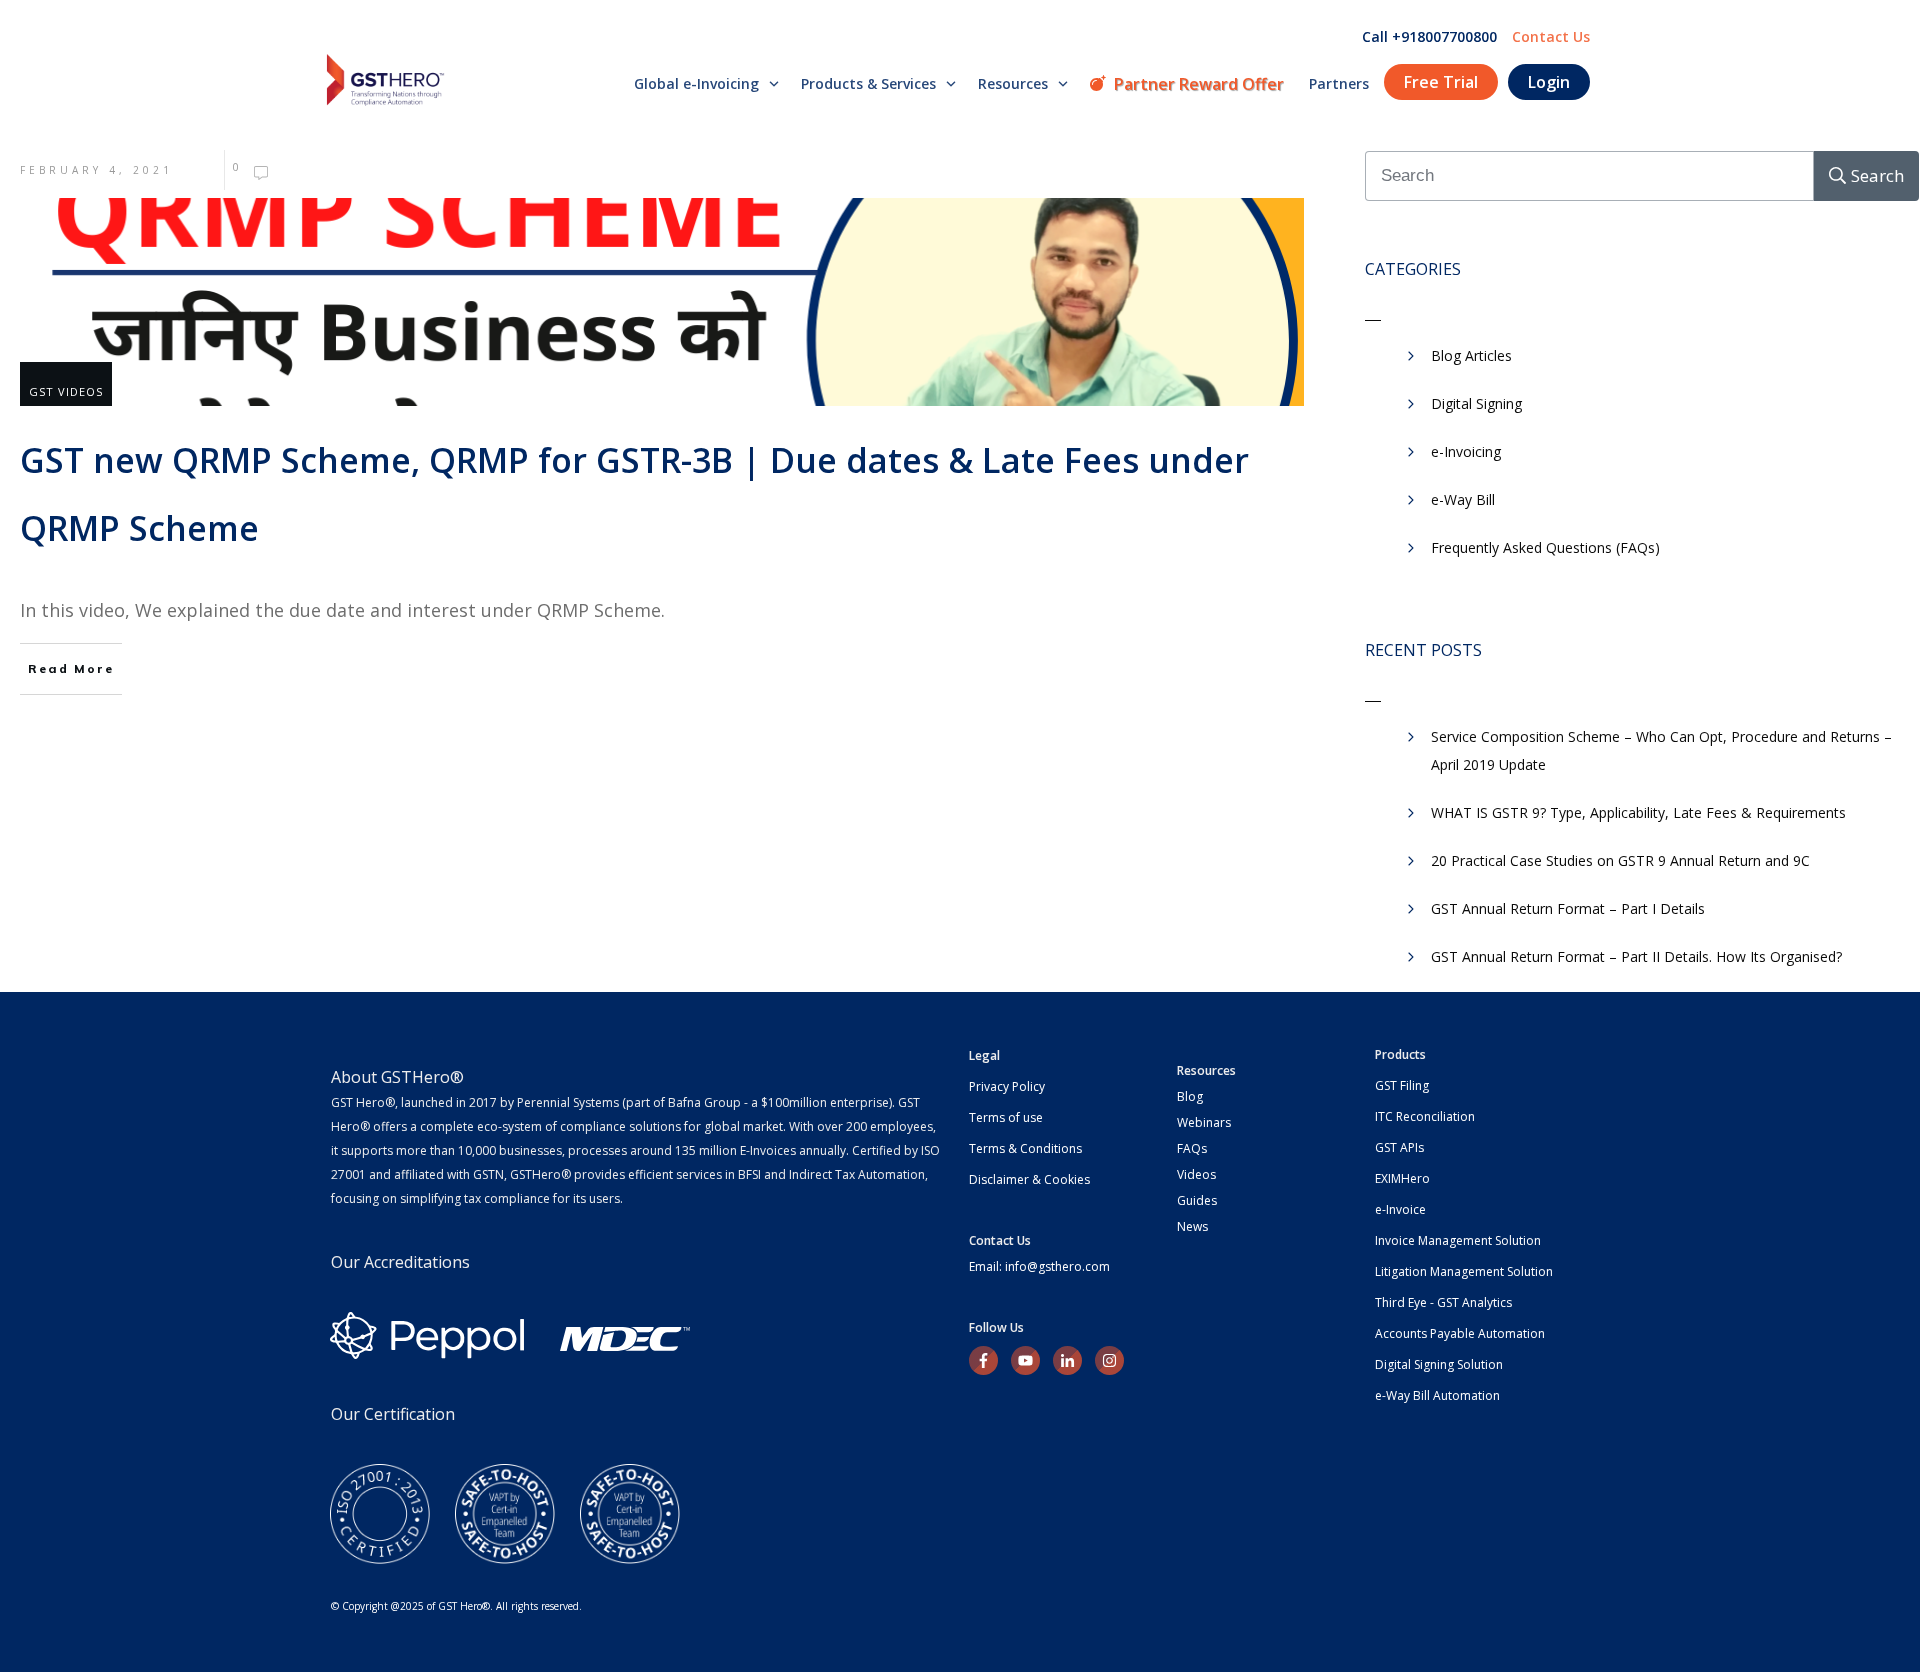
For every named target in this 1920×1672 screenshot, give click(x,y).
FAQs (1192, 1148)
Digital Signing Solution (1439, 1364)
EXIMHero (1402, 1178)
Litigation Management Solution (1464, 1271)
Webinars (1204, 1122)
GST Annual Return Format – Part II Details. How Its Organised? (1636, 956)
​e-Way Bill (1463, 499)
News (1192, 1226)
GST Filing (1402, 1085)
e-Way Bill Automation (1437, 1395)
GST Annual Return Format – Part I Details (1568, 908)
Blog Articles (1471, 355)
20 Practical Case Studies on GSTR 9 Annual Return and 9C (1620, 860)
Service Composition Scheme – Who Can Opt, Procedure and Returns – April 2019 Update (1661, 750)
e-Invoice (1400, 1209)
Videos (1196, 1174)
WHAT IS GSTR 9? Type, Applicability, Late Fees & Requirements (1638, 812)
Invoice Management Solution (1458, 1240)
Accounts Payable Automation (1460, 1333)
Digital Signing (1476, 403)
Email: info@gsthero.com (1039, 1266)
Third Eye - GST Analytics (1443, 1302)
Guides (1197, 1200)
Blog (1190, 1096)
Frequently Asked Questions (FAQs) (1545, 547)
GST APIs (1399, 1147)
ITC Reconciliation (1425, 1116)
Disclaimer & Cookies (1029, 1179)
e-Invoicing (1466, 451)
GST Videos (66, 391)
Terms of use (1006, 1117)
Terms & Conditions (1025, 1148)
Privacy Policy (1007, 1086)
